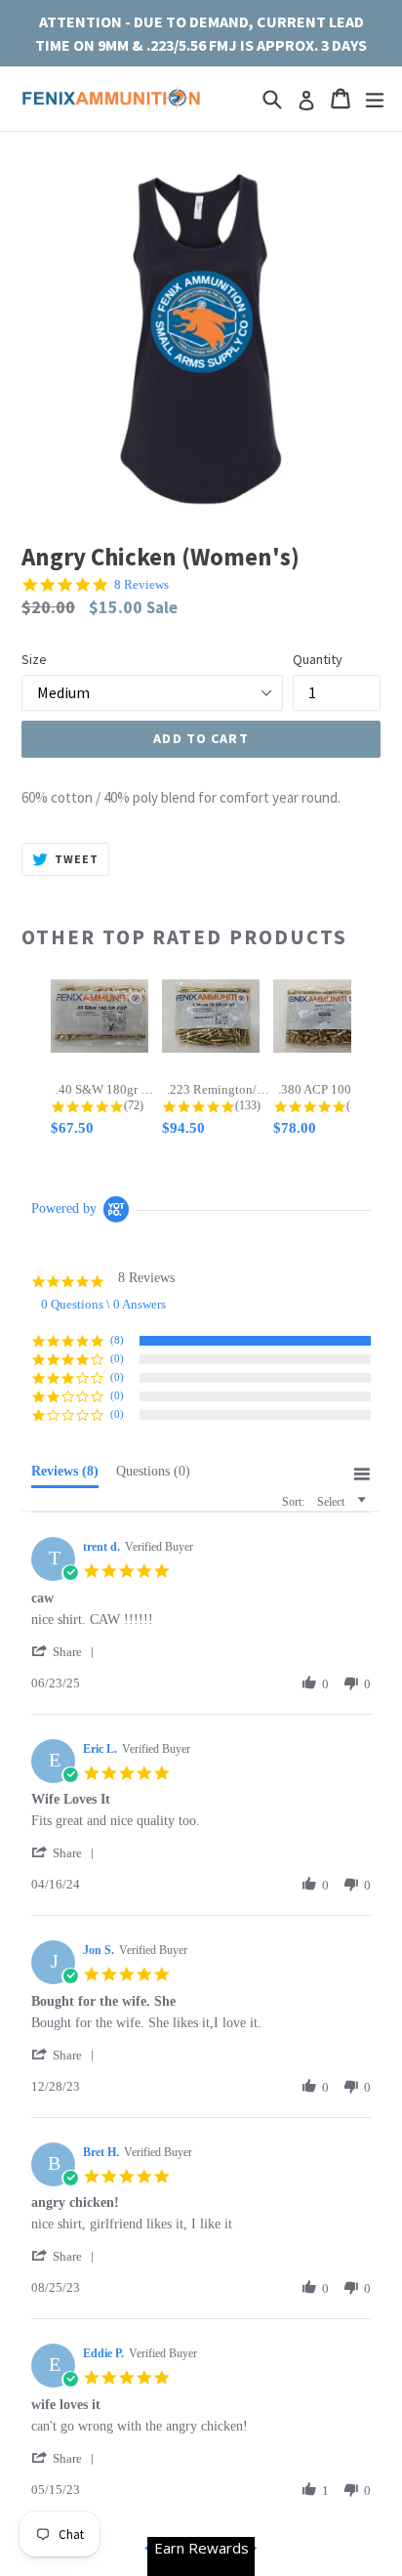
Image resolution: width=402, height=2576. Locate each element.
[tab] (65, 1475)
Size (34, 659)
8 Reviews (141, 584)
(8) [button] (117, 1340)
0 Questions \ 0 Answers (103, 1304)
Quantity (318, 659)
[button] (66, 1652)
